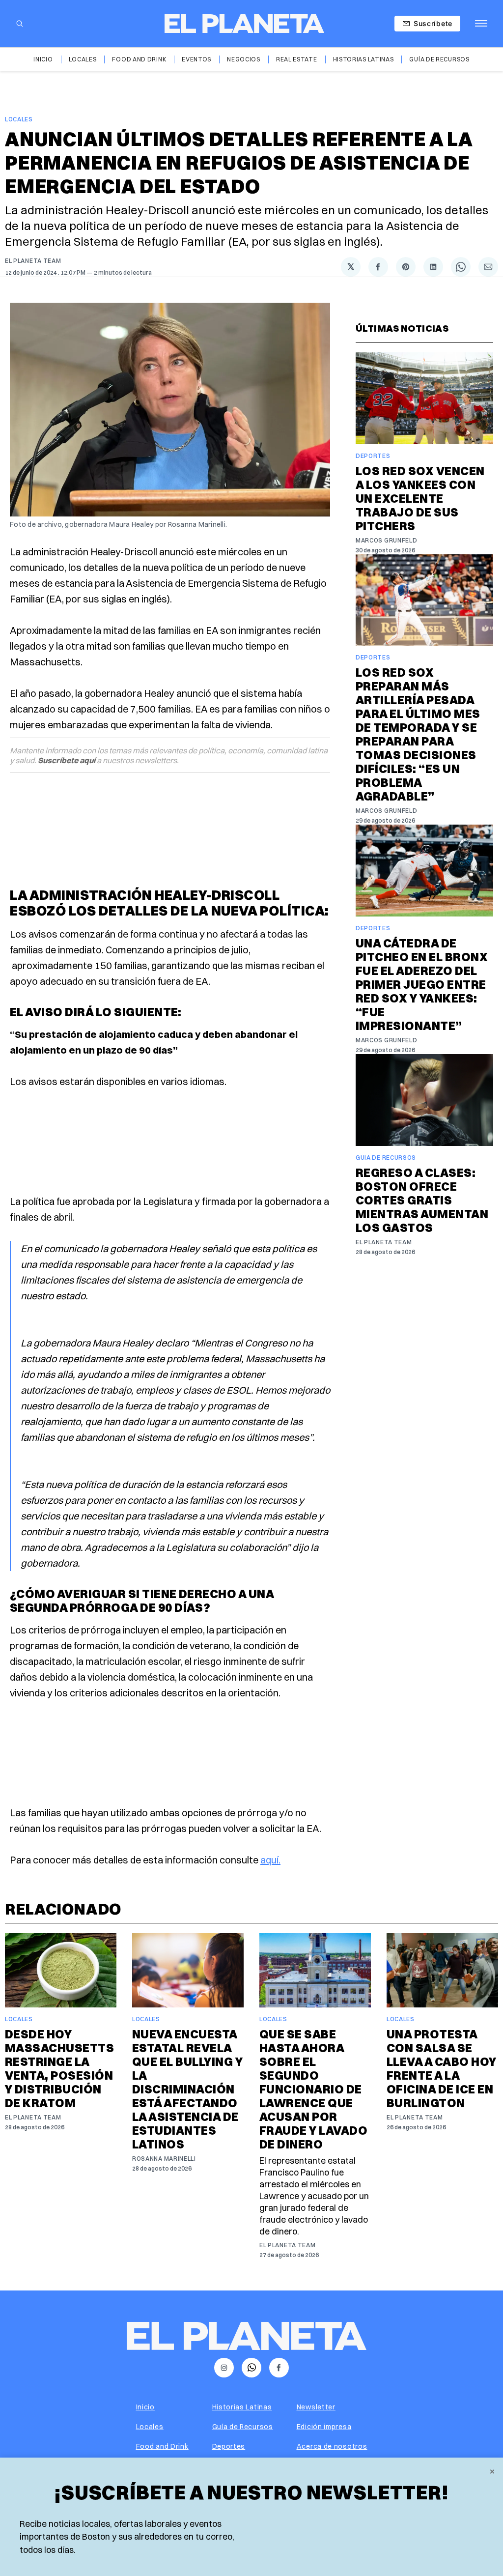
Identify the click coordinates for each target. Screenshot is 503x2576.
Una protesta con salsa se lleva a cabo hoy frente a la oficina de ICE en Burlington (442, 2068)
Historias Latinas (363, 59)
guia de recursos (386, 1158)
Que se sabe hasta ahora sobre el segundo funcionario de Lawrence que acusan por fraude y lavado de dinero (313, 2089)
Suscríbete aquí (67, 760)
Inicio (43, 59)
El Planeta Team (33, 261)
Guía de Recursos (439, 59)
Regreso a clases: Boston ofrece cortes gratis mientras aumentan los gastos (422, 1200)
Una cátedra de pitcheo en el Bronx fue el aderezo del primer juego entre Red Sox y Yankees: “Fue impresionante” (422, 984)
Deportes (373, 456)
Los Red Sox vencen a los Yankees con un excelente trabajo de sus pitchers (420, 498)
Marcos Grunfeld (387, 540)
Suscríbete (433, 23)
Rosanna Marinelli (164, 2159)
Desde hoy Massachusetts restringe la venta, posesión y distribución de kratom (59, 2068)
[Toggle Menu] (481, 24)
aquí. (270, 1860)
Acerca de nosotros (332, 2446)
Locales (83, 59)
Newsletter (316, 2407)
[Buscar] (20, 24)
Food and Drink (139, 59)
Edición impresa (324, 2427)
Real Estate (297, 59)
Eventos (196, 59)
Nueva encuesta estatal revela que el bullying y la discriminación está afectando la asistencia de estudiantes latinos (187, 2089)
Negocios (244, 59)
